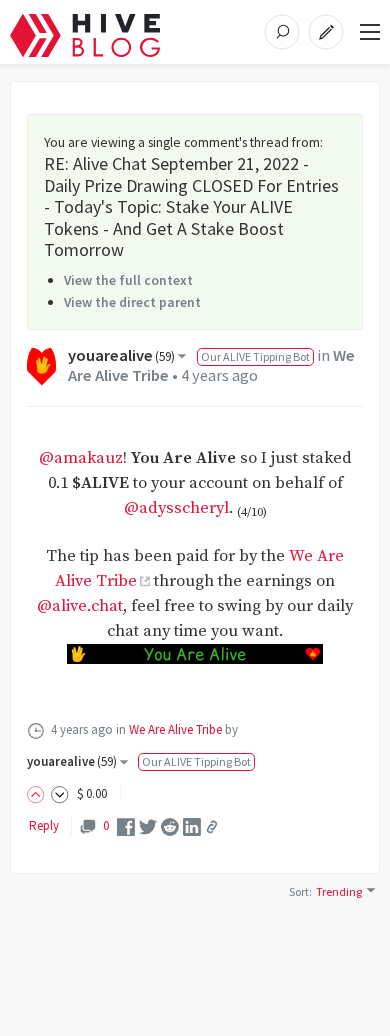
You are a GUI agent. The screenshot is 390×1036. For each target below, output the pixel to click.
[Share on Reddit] (170, 825)
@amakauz (81, 458)
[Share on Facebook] (126, 825)
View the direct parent (132, 302)
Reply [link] (44, 825)
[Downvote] (60, 793)
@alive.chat (80, 606)
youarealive (121, 355)
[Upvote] (39, 793)
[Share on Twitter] (148, 825)
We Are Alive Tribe (175, 729)
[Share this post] (212, 827)
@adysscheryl (176, 508)
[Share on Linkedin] (192, 825)
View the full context (128, 280)
